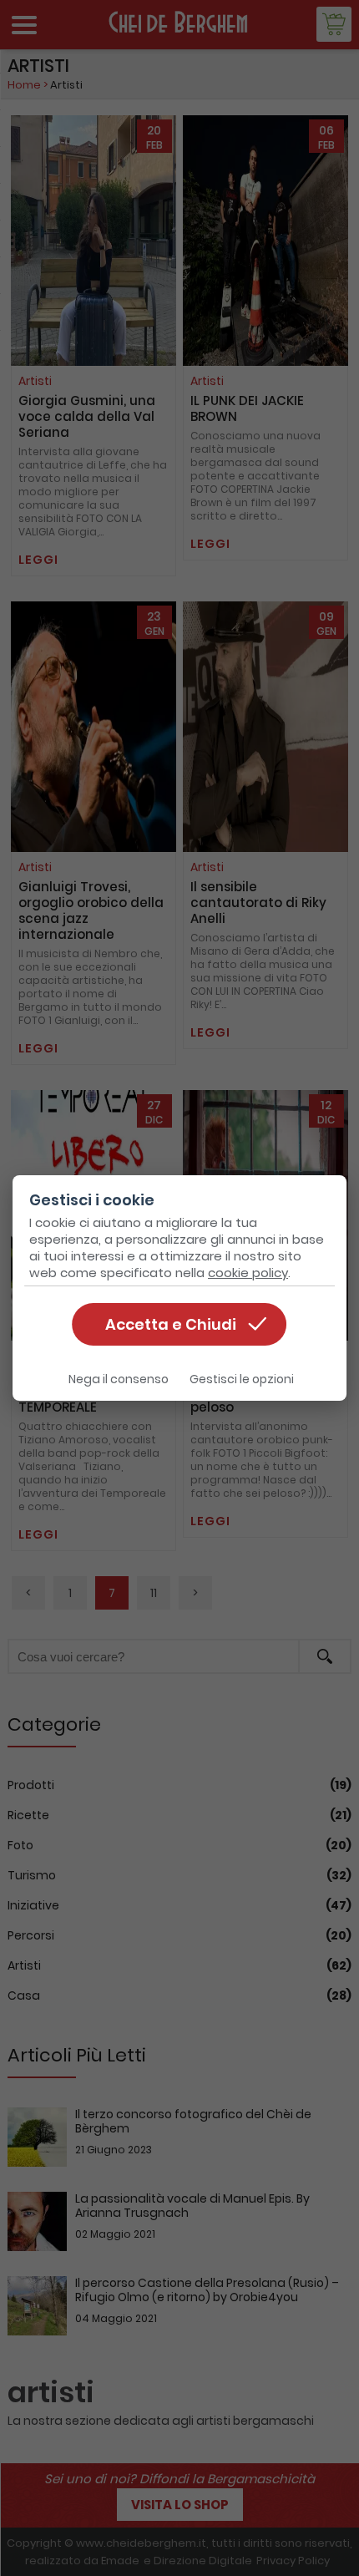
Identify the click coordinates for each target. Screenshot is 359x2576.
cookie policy (248, 1273)
